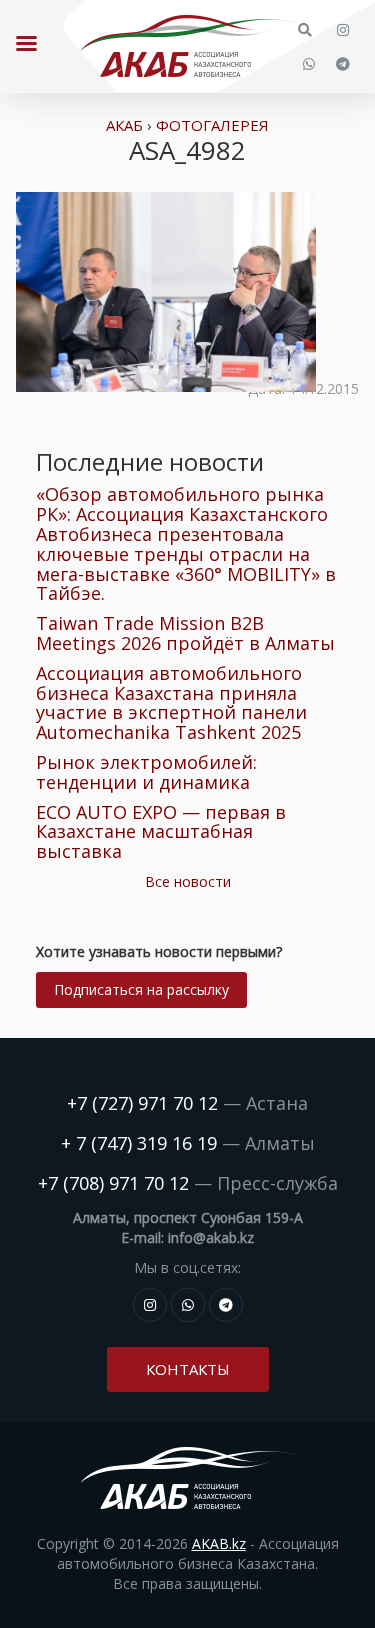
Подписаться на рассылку (141, 989)
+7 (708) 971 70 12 (113, 1183)
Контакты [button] (188, 1369)
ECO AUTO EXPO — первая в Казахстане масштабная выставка (161, 832)
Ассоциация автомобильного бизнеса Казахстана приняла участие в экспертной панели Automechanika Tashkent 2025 (171, 702)
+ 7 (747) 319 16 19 (139, 1143)
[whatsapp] (309, 64)
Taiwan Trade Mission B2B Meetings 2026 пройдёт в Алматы (185, 633)
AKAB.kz (219, 1543)
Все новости (188, 881)
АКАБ (124, 125)
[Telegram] (343, 64)
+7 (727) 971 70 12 (142, 1103)
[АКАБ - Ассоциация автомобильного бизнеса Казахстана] (187, 46)
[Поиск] (305, 30)
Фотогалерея (212, 125)
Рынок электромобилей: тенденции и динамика (146, 772)
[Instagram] (343, 30)
